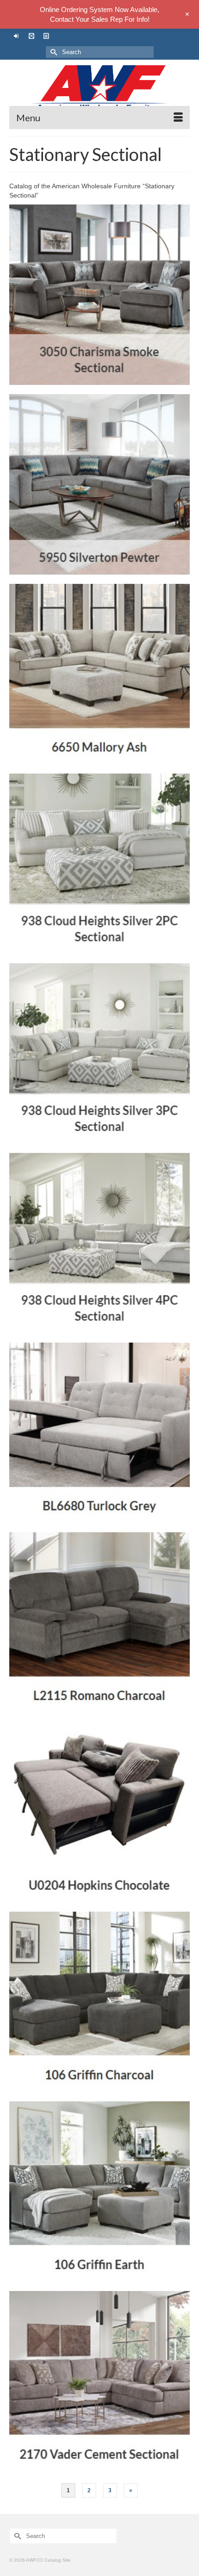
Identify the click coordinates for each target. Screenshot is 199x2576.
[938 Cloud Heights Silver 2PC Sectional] (99, 864)
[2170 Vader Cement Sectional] (99, 2381)
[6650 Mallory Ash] (99, 674)
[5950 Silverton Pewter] (99, 484)
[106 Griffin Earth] (99, 2192)
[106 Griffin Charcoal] (99, 2002)
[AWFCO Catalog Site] (99, 88)
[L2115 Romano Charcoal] (99, 1622)
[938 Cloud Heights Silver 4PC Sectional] (99, 1243)
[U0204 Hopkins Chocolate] (99, 1812)
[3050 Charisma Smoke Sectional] (99, 295)
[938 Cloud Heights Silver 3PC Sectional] (99, 1053)
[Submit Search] (53, 52)
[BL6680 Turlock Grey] (99, 1433)
